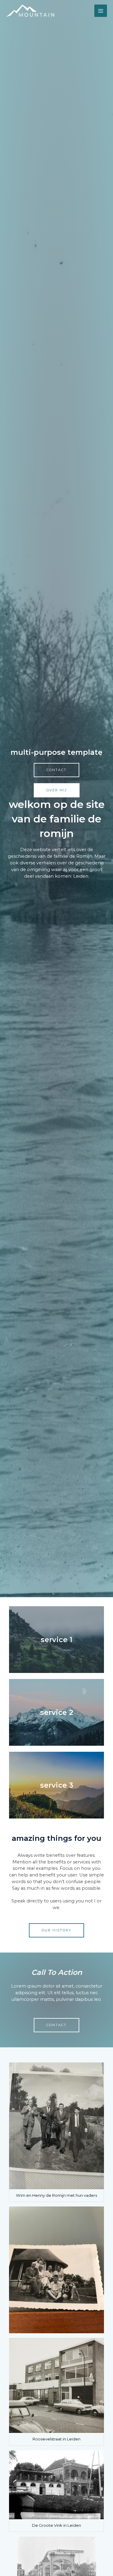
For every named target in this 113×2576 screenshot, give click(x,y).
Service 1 (56, 1640)
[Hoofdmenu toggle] (101, 11)
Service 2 (57, 1712)
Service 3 (57, 1785)
